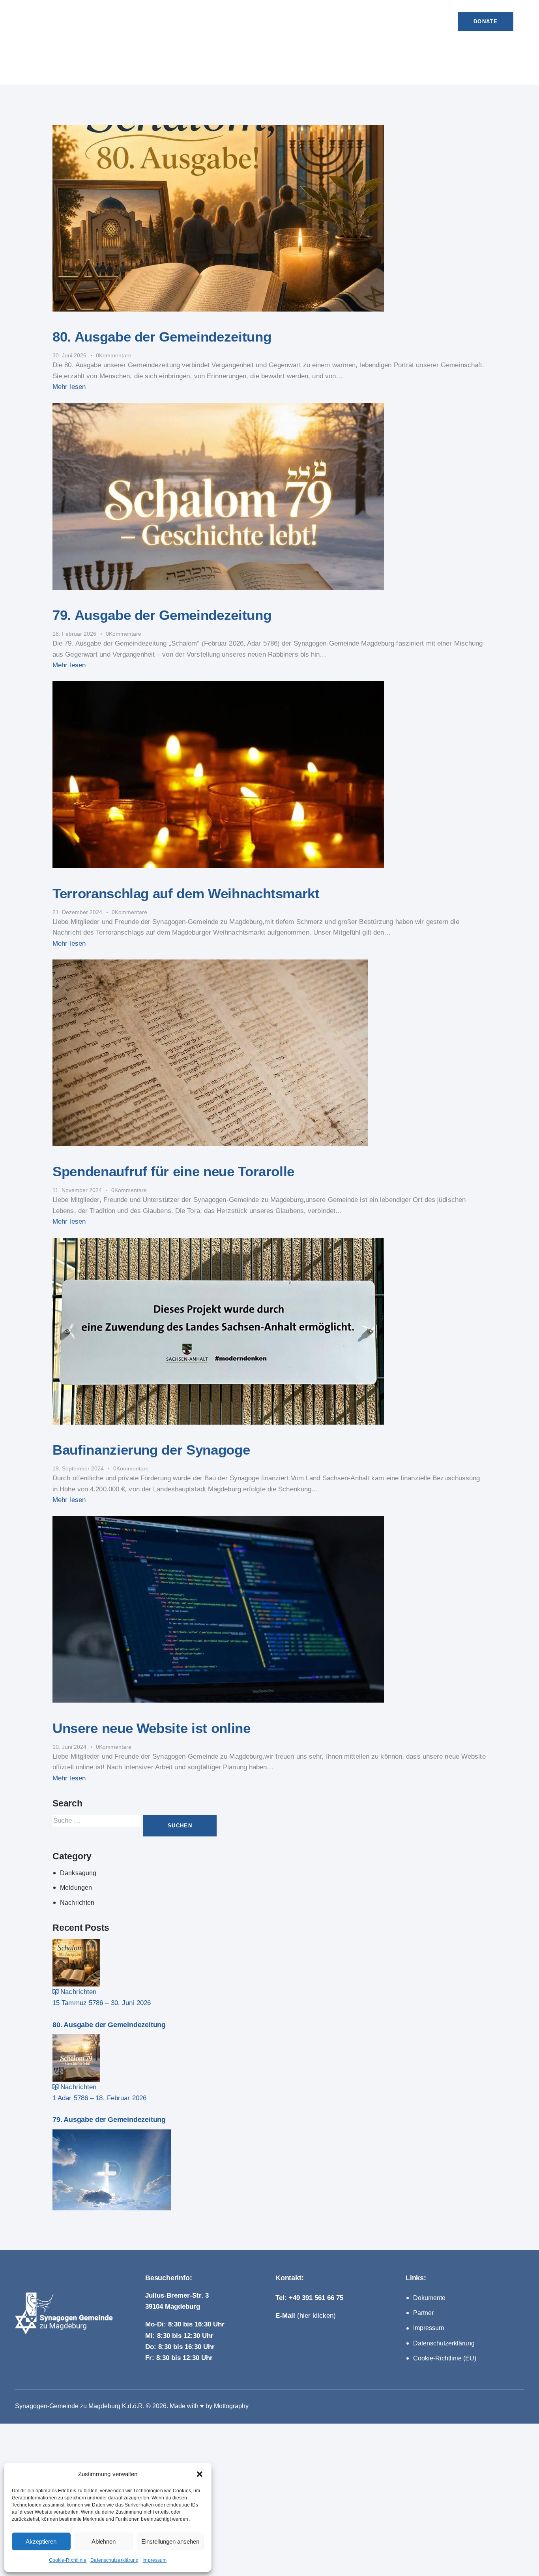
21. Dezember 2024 (77, 912)
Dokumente (429, 2298)
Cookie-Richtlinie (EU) (445, 2358)
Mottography (231, 2406)
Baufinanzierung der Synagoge (151, 1450)
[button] (200, 2474)
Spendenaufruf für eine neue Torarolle (173, 1171)
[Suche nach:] (98, 1820)
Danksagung (78, 1873)
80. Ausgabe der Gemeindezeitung (162, 337)
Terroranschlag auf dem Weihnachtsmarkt (186, 893)
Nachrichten (77, 1903)
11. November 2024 (77, 1190)
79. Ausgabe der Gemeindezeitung (162, 615)
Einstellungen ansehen (170, 2541)
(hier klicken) (306, 2316)
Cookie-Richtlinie (68, 2560)
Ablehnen (104, 2541)
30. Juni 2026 (69, 355)
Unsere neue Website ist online (152, 1728)
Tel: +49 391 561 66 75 (309, 2298)
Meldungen (76, 1888)
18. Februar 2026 (74, 634)
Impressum (154, 2560)
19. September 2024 (78, 1468)
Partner (423, 2313)
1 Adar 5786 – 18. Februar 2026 (99, 2098)
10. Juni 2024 (69, 1747)
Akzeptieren (41, 2541)
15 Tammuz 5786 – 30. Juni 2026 (102, 2003)
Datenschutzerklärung (114, 2560)
